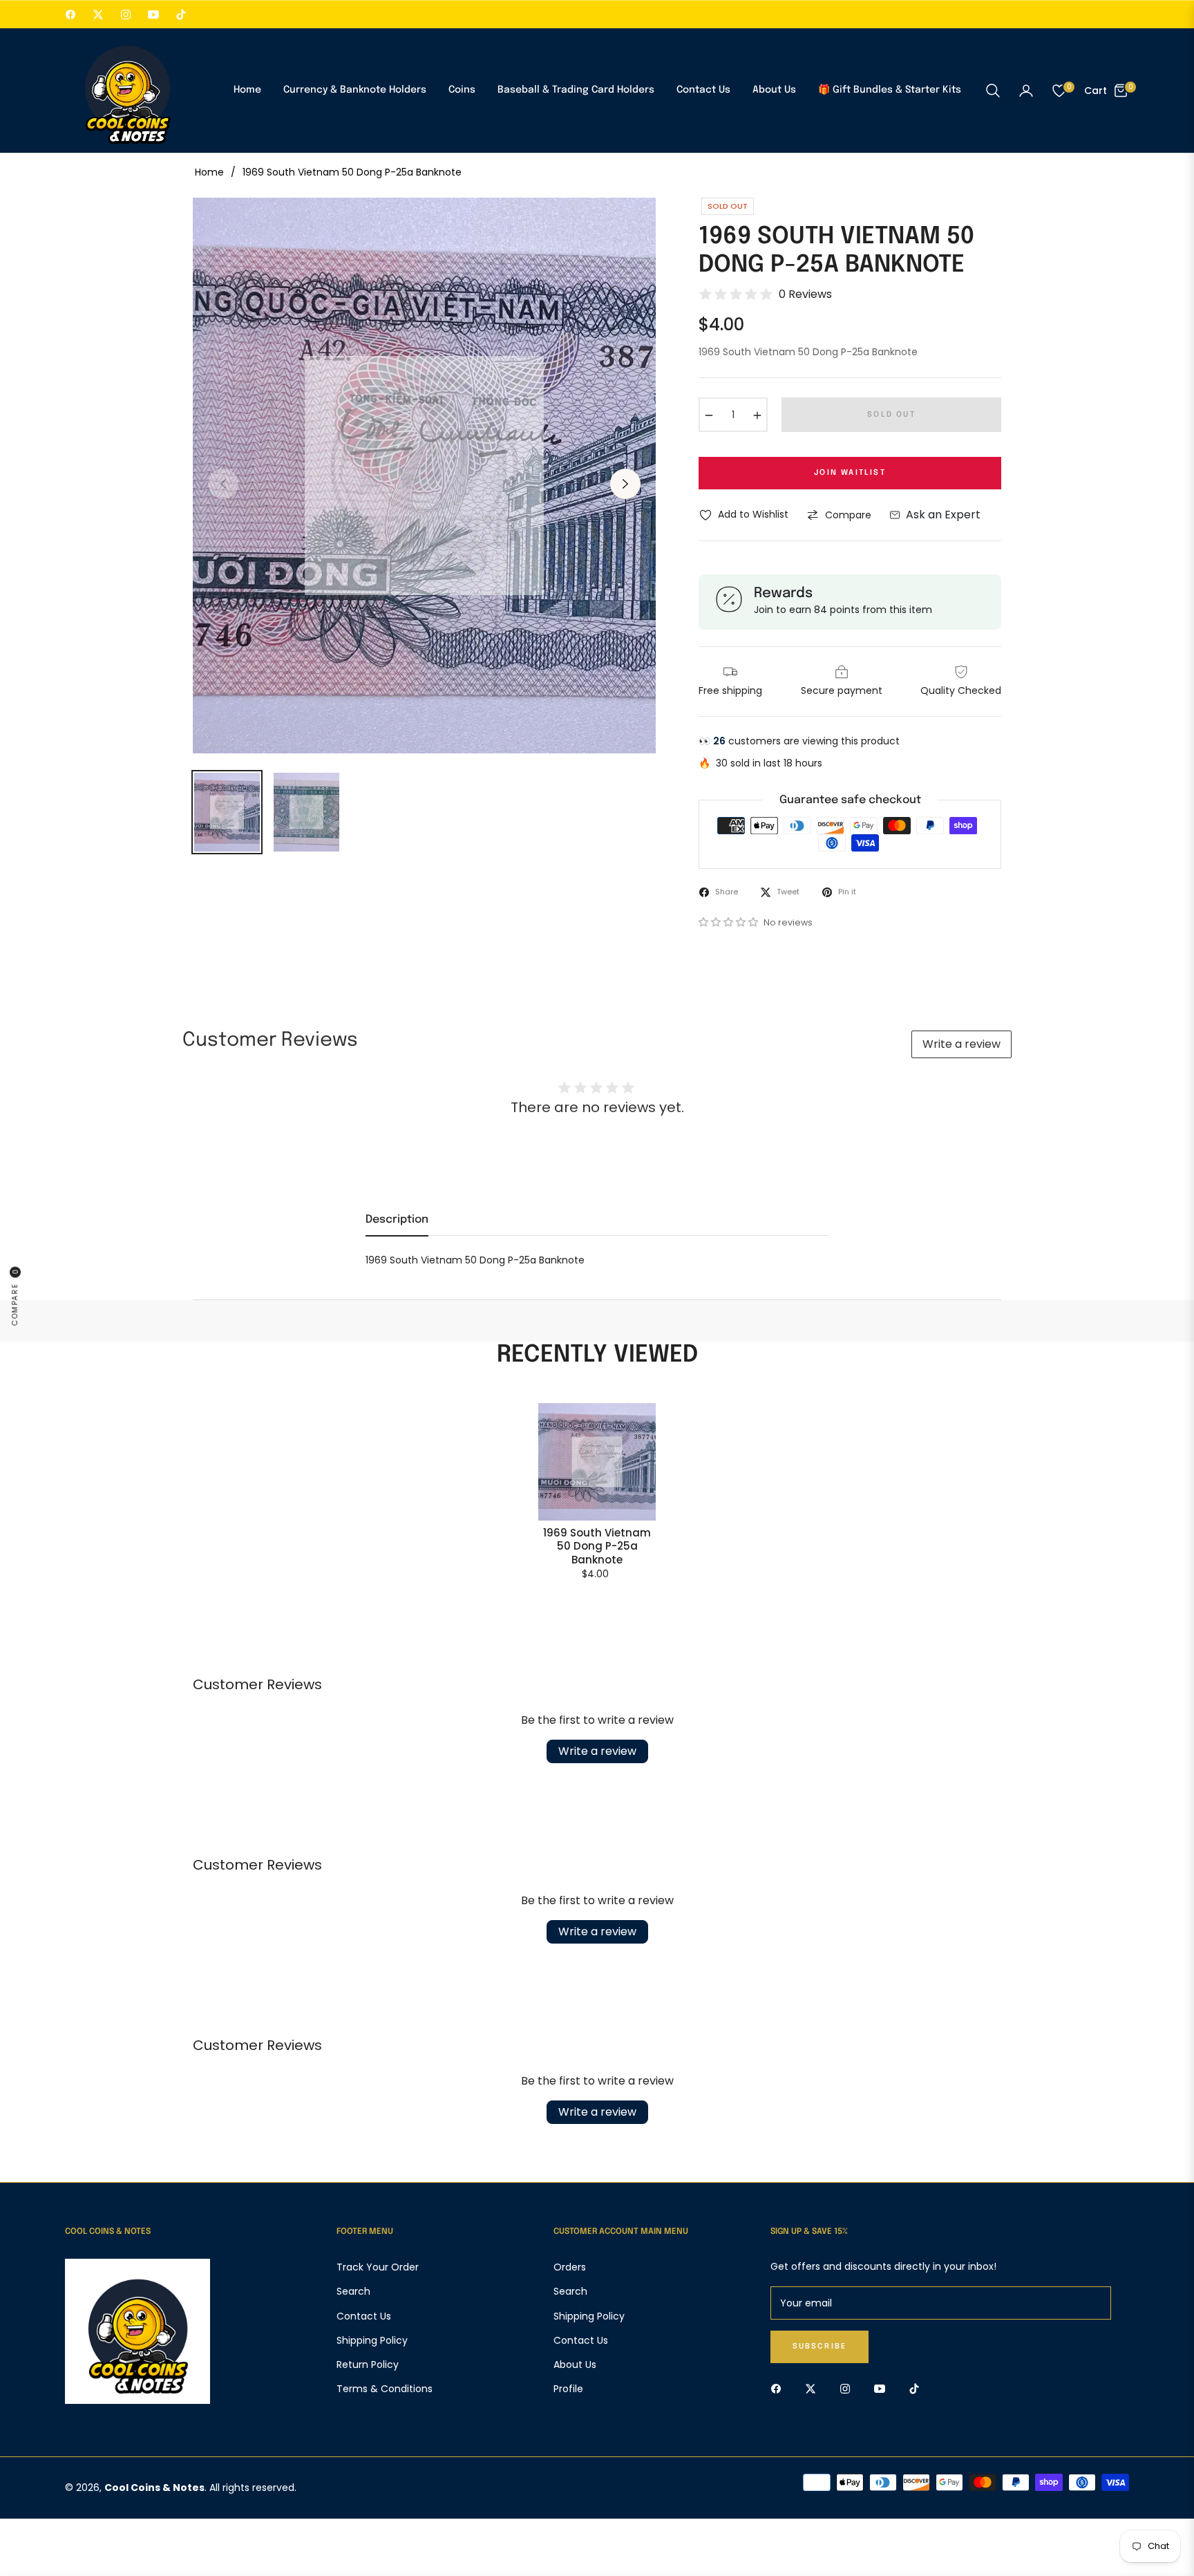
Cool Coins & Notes (154, 2488)
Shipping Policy (372, 2340)
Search (353, 2291)
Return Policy (368, 2365)
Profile (568, 2389)
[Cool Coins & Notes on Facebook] (779, 2388)
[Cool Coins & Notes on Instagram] (849, 2388)
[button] (993, 91)
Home (209, 172)
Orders (570, 2267)
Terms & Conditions (385, 2389)
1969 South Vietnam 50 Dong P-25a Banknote (597, 1546)
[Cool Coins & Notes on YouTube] (883, 2388)
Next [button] (625, 484)
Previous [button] (223, 484)
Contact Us (364, 2316)
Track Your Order (378, 2267)
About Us (575, 2365)
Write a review (961, 1044)
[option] (424, 476)
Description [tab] (397, 1220)
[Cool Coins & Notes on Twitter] (814, 2388)
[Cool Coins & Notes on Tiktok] (918, 2388)
